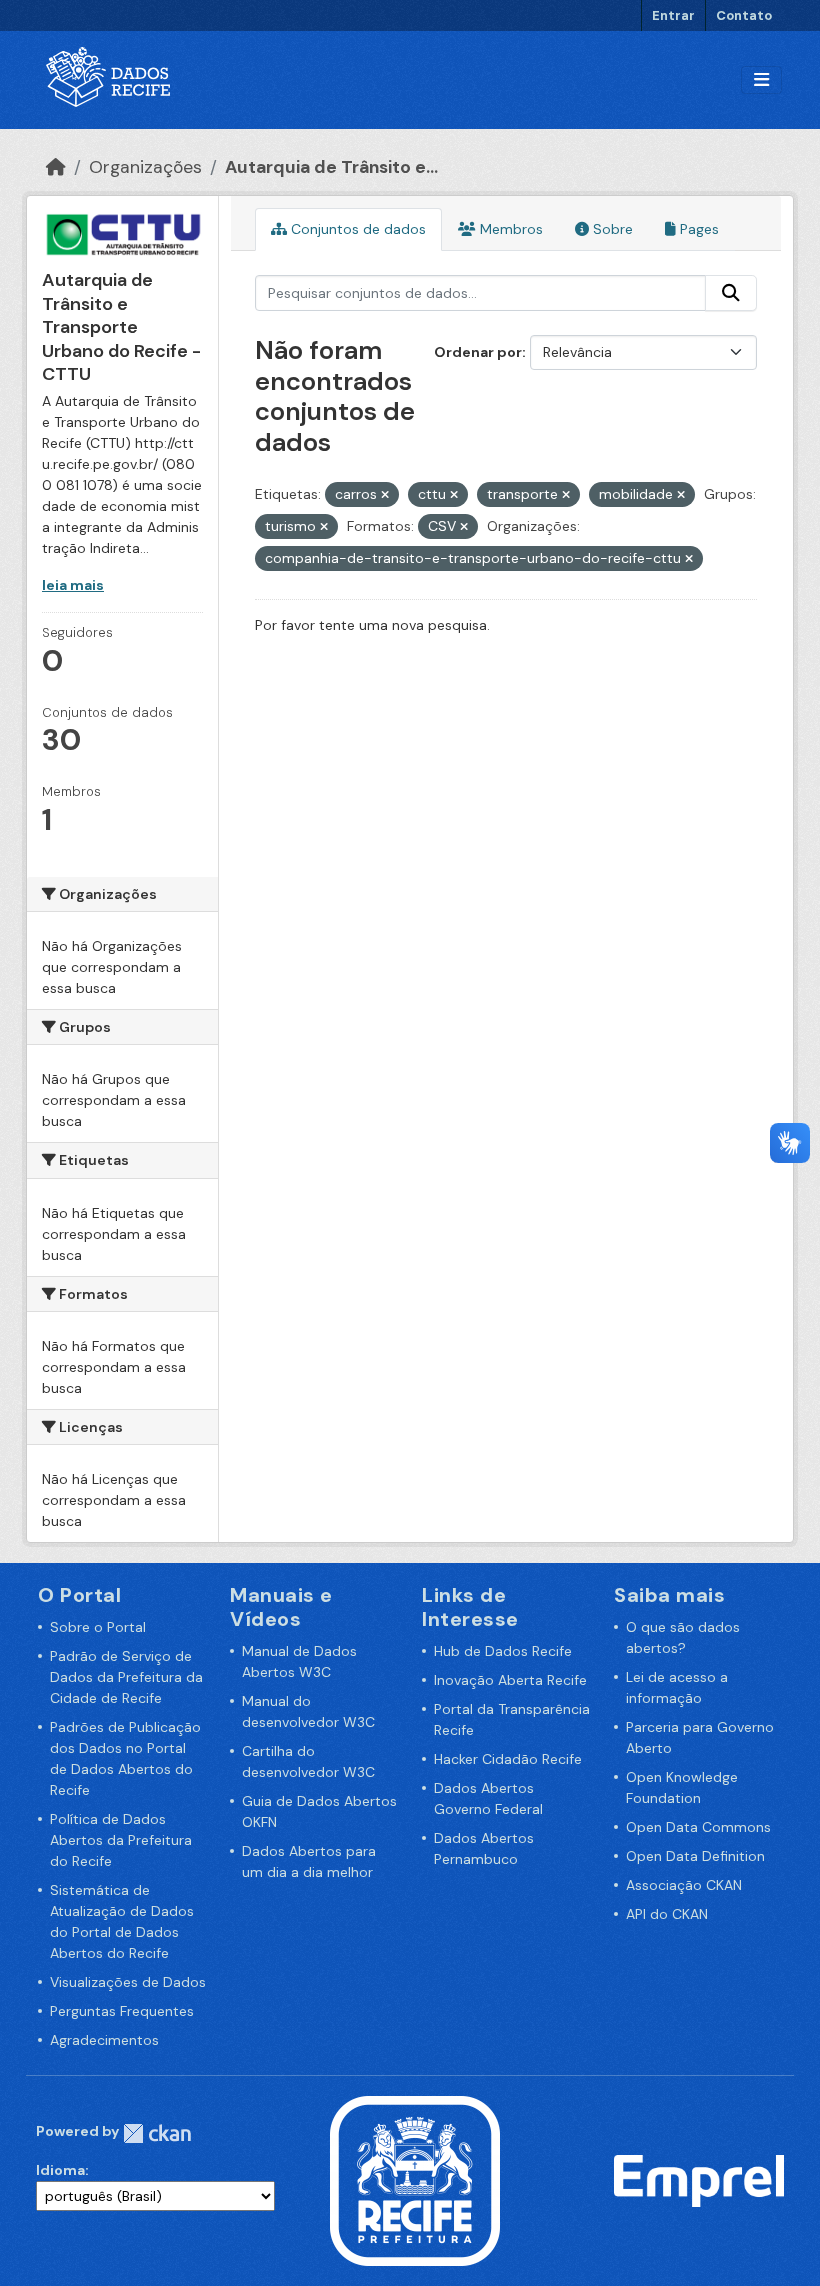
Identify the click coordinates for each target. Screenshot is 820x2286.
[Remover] (385, 495)
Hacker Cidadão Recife (508, 1759)
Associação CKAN (684, 1885)
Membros (509, 229)
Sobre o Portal (98, 1627)
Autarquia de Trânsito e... (331, 167)
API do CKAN (667, 1914)
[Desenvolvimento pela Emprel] (699, 2179)
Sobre (611, 229)
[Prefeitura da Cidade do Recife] (415, 2179)
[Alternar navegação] (761, 80)
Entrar (673, 15)
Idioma (60, 2170)
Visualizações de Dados (128, 1982)
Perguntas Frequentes (122, 2011)
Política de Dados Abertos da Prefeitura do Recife (121, 1840)
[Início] (56, 167)
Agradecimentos (104, 2040)
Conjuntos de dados (356, 229)
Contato (744, 15)
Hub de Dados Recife (503, 1651)
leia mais (73, 585)
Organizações (145, 167)
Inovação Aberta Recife (510, 1680)
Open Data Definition (695, 1856)
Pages (697, 229)
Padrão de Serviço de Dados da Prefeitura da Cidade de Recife (126, 1677)
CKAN (157, 2133)
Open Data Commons (698, 1827)
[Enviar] (731, 293)
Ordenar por (478, 352)
